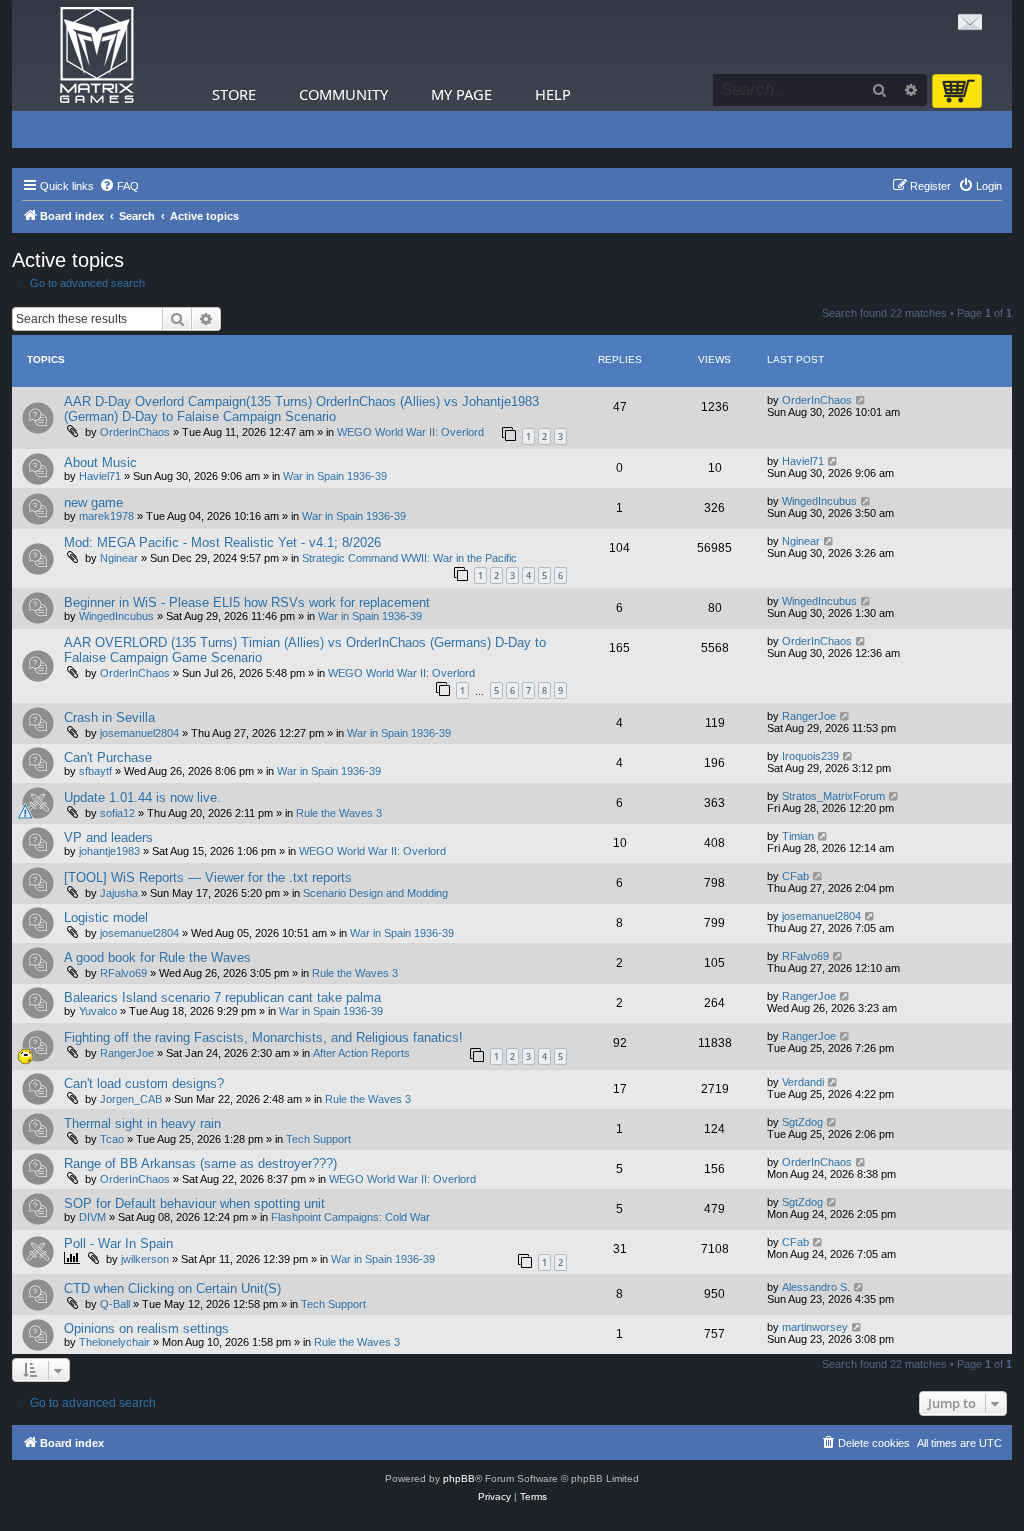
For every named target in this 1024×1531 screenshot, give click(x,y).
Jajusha (119, 893)
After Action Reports (361, 1053)
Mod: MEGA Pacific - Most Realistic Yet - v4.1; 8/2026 (222, 542)
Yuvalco (98, 1011)
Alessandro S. (816, 1287)
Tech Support (318, 1139)
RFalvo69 (123, 973)
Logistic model (106, 917)
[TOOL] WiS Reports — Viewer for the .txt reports (208, 877)
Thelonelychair (114, 1342)
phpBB (459, 1478)
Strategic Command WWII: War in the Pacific (409, 558)
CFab (795, 876)
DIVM (92, 1217)
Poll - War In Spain (118, 1243)
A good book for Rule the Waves (157, 957)
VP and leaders (108, 837)
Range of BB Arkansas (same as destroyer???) (200, 1163)
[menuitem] (119, 186)
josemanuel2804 (139, 733)
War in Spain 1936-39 (335, 476)
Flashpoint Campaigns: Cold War (350, 1217)
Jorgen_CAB (131, 1099)
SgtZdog (802, 1122)
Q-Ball (115, 1304)
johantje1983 (109, 851)
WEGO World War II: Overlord (410, 432)
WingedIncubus (819, 501)
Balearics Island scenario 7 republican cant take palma (222, 997)
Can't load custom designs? (144, 1083)
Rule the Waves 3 (339, 813)
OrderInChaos (135, 432)
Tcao (112, 1139)
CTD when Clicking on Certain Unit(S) (172, 1288)
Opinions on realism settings (146, 1328)
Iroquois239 (810, 756)
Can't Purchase (108, 757)
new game (93, 502)
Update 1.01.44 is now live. (142, 797)
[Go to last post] (861, 400)
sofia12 (117, 813)
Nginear (119, 558)
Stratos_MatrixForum (833, 796)
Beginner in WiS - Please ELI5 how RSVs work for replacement (247, 602)
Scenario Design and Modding (375, 893)
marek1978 (106, 516)
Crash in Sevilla (109, 717)
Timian (798, 836)
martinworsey (815, 1327)
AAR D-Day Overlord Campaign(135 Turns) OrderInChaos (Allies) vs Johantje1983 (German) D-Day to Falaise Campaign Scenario (301, 409)
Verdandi (803, 1082)
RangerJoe (809, 716)
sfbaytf (95, 771)
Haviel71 (100, 476)
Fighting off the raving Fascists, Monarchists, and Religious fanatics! (263, 1037)
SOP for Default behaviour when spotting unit (194, 1203)
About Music (100, 462)
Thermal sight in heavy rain (142, 1123)
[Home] (97, 55)
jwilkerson (145, 1259)
